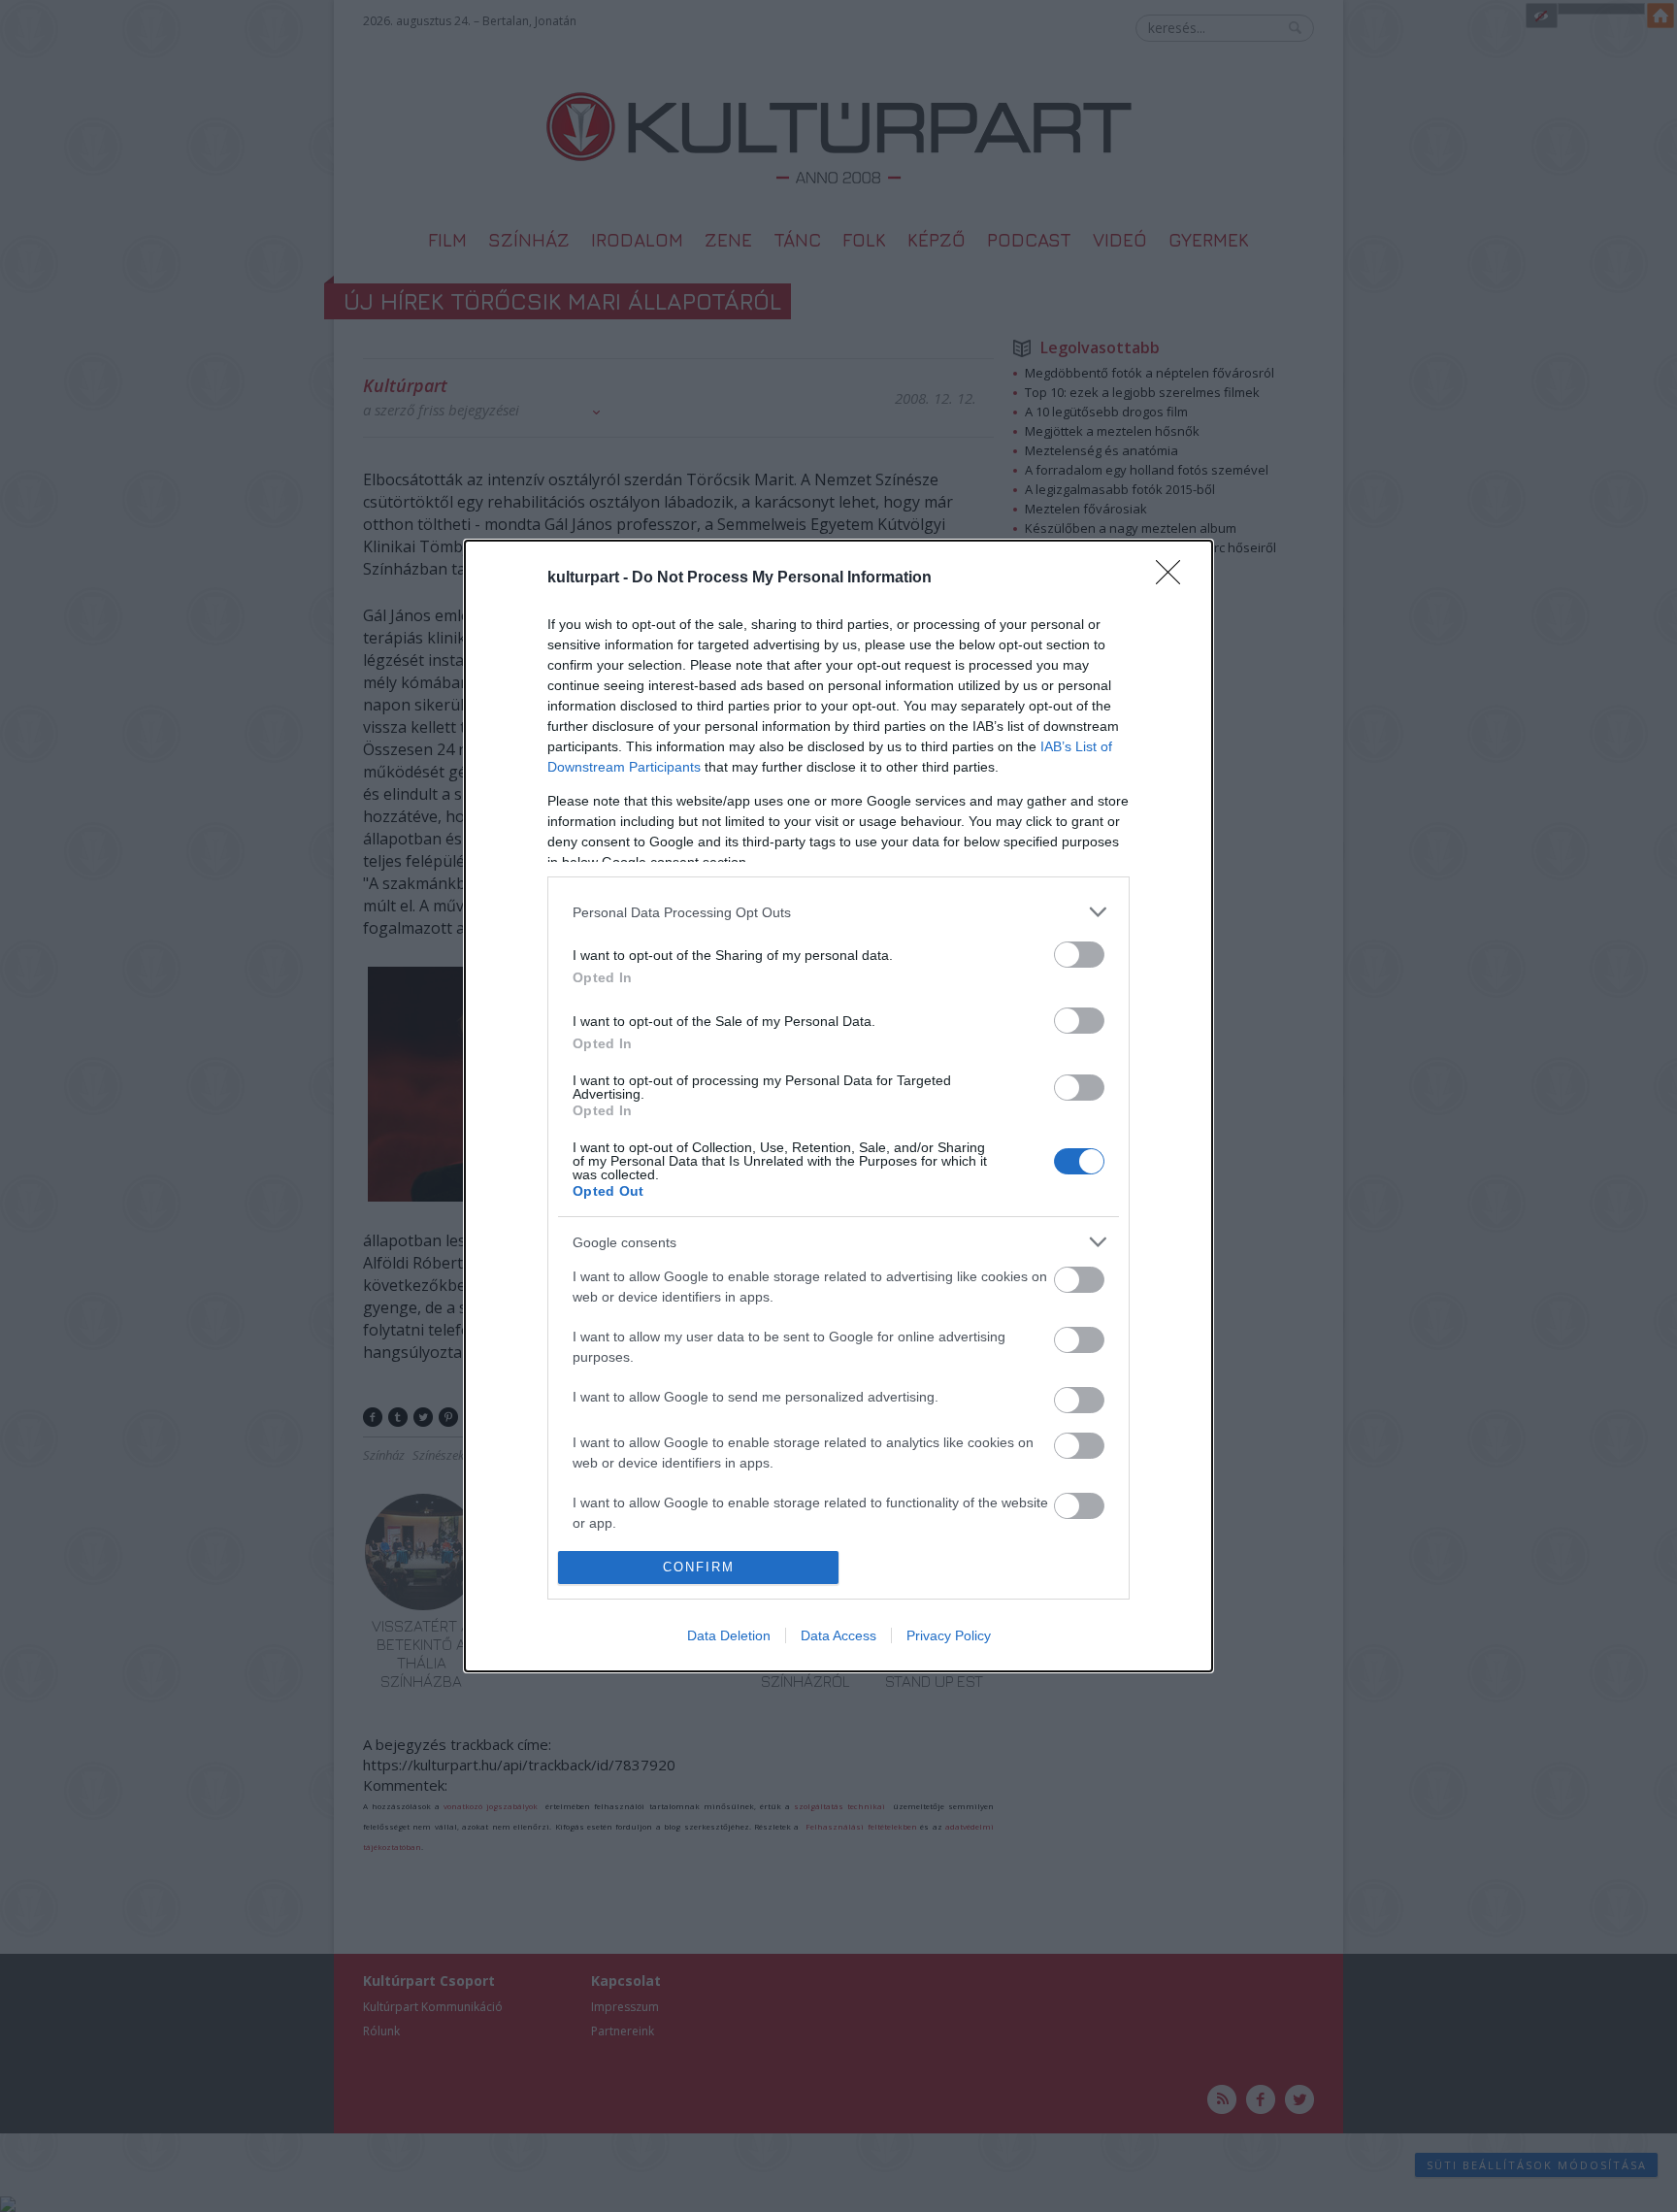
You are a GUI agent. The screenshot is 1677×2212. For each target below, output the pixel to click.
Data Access (838, 1635)
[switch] (1079, 955)
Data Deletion (729, 1635)
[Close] (1174, 578)
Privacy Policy (949, 1635)
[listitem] (838, 912)
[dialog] (838, 1106)
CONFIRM (699, 1567)
